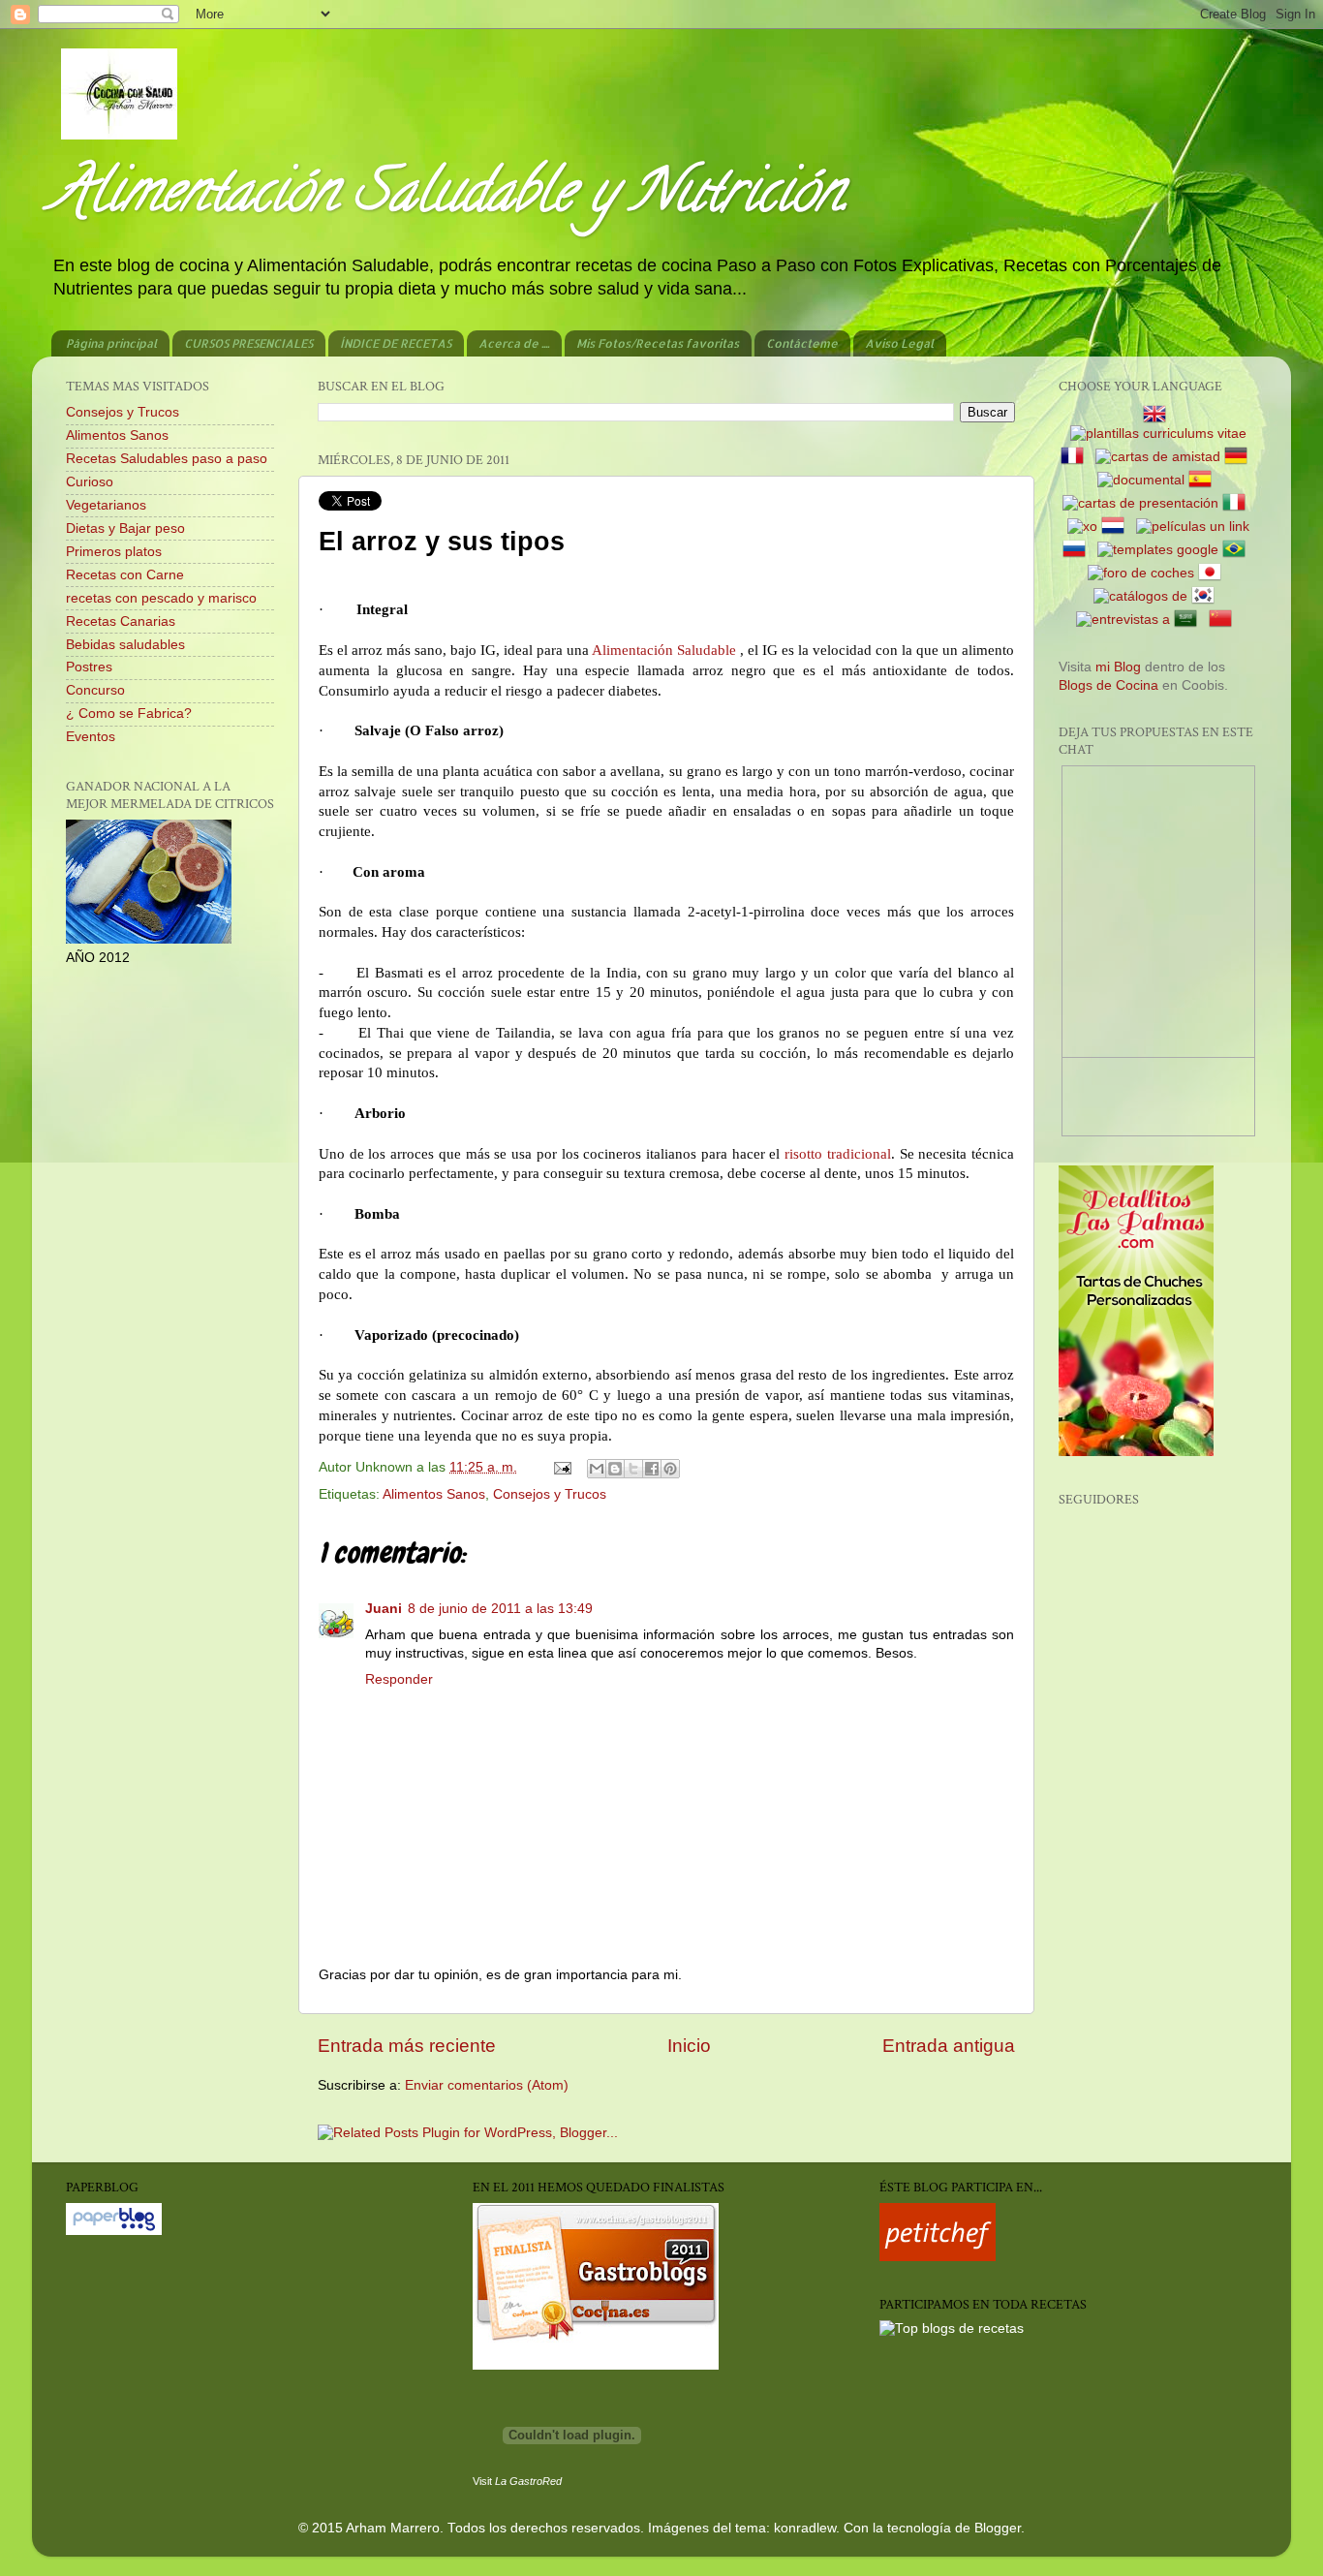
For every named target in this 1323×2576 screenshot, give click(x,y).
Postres (89, 667)
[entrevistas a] (1123, 620)
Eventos (91, 737)
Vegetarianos (106, 505)
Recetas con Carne (125, 575)
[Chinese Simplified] (1224, 620)
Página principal (111, 343)
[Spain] (1204, 480)
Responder (399, 1679)
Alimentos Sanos (434, 1494)
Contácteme (802, 343)
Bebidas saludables (125, 645)
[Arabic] (1189, 620)
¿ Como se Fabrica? (129, 714)
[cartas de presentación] (1140, 503)
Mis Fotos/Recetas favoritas (658, 343)
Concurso (95, 690)
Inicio (689, 2046)
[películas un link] (1193, 527)
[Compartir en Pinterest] (670, 1469)
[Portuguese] (1238, 550)
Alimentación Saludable (664, 650)
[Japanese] (1214, 573)
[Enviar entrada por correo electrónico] (561, 1467)
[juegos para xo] (1082, 527)
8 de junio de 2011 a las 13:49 (500, 1609)
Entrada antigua (949, 2046)
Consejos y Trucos (550, 1494)
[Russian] (1078, 550)
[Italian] (1238, 503)
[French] (1076, 457)
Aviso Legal (899, 343)
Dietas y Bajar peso (125, 528)
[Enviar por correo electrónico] (597, 1469)
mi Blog (1118, 667)
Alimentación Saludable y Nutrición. (450, 198)
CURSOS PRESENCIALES (248, 343)
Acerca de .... (514, 343)
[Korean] (1207, 596)
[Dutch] (1117, 527)
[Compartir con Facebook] (652, 1469)
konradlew (805, 2528)
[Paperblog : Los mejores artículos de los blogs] (114, 2231)
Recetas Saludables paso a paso (167, 459)
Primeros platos (114, 552)
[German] (1240, 457)
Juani (384, 1609)
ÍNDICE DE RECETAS (396, 343)
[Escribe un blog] (615, 1469)
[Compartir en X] (633, 1469)
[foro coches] (1141, 573)
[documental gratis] (1141, 480)
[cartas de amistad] (1158, 457)
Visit (517, 2481)
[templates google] (1158, 550)
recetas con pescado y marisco (161, 598)
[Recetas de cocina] (938, 2257)
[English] (1158, 415)
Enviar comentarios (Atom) (487, 2085)
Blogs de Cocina (1108, 685)
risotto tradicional (838, 1154)
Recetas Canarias (121, 621)
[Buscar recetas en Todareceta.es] (952, 2328)
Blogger (998, 2528)
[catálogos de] (1140, 596)
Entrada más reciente (407, 2046)
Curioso (90, 482)
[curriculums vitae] (1158, 434)
